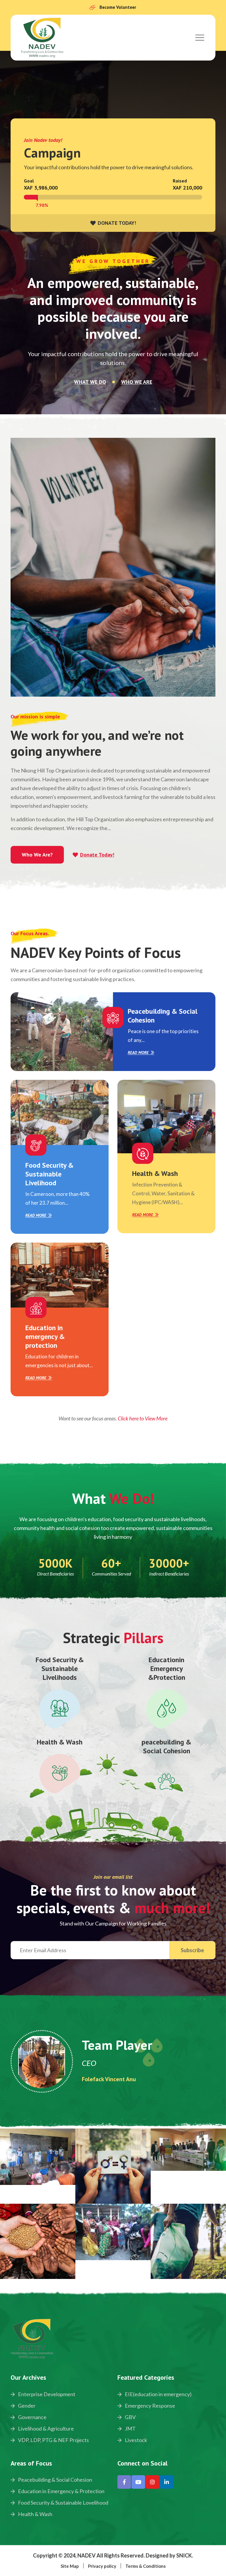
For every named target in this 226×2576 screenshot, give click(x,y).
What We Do (90, 382)
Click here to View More (143, 1418)
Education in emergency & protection (45, 1336)
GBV (130, 2417)
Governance (32, 2417)
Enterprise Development (46, 2394)
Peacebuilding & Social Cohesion (163, 1016)
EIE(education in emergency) (158, 2394)
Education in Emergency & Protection (61, 2491)
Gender (26, 2406)
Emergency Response (149, 2406)
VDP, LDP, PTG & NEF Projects (53, 2440)
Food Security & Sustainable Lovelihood (63, 2503)
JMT (130, 2428)
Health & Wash (155, 1173)
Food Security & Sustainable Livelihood (49, 1174)
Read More (138, 1053)
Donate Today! (97, 855)
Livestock (136, 2440)
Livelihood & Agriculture (45, 2428)
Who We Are (137, 382)
